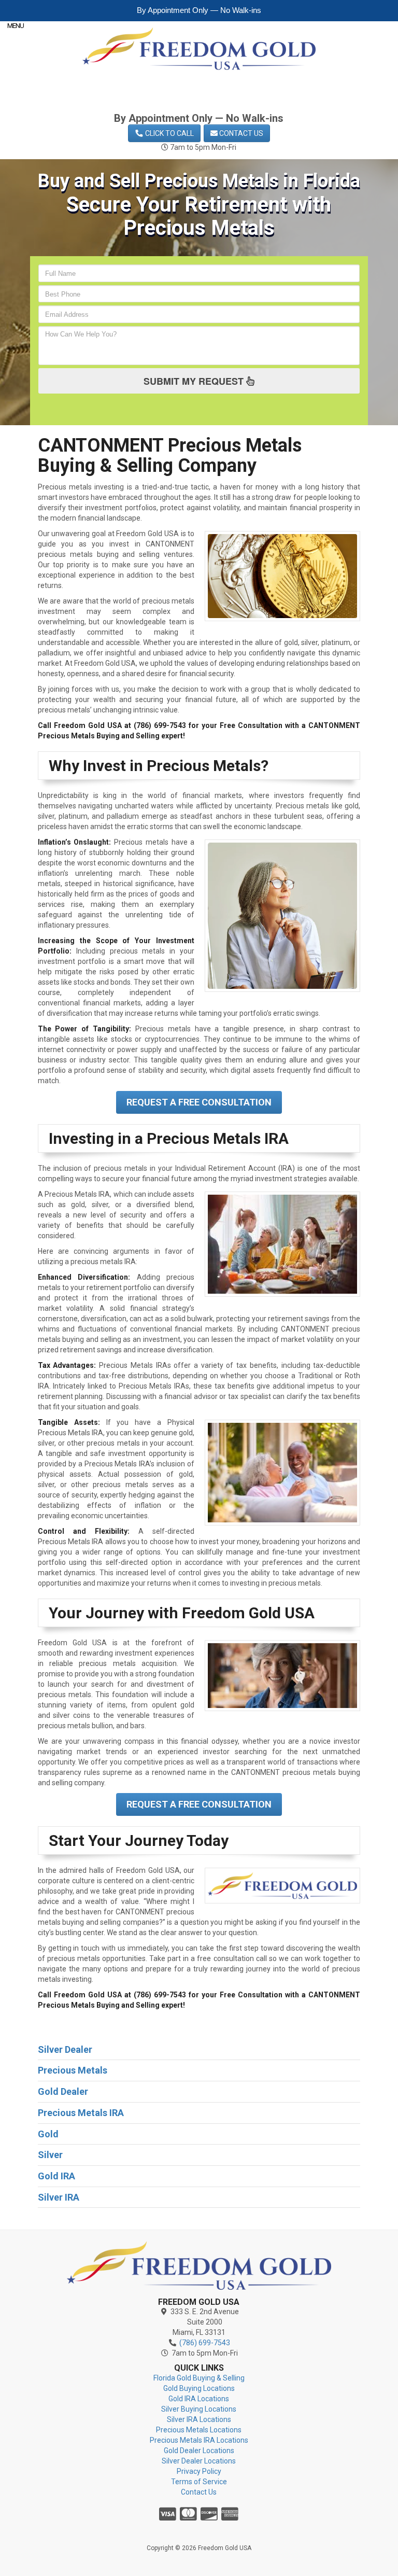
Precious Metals (73, 2070)
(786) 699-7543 (206, 100)
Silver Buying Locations (199, 2409)
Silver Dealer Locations (199, 2461)
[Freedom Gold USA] (199, 2265)
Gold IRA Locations (199, 2399)
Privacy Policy (199, 2471)
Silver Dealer (65, 2049)
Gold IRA (56, 2176)
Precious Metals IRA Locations (199, 2440)
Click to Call (169, 133)
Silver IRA (59, 2197)
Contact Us (240, 133)
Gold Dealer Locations (199, 2451)
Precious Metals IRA (81, 2113)
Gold (48, 2134)
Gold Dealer (63, 2091)
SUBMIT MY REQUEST (195, 381)
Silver (50, 2155)
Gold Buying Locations (199, 2388)
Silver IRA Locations (199, 2419)
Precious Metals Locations (199, 2430)
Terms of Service (199, 2482)
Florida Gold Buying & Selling (199, 2378)
